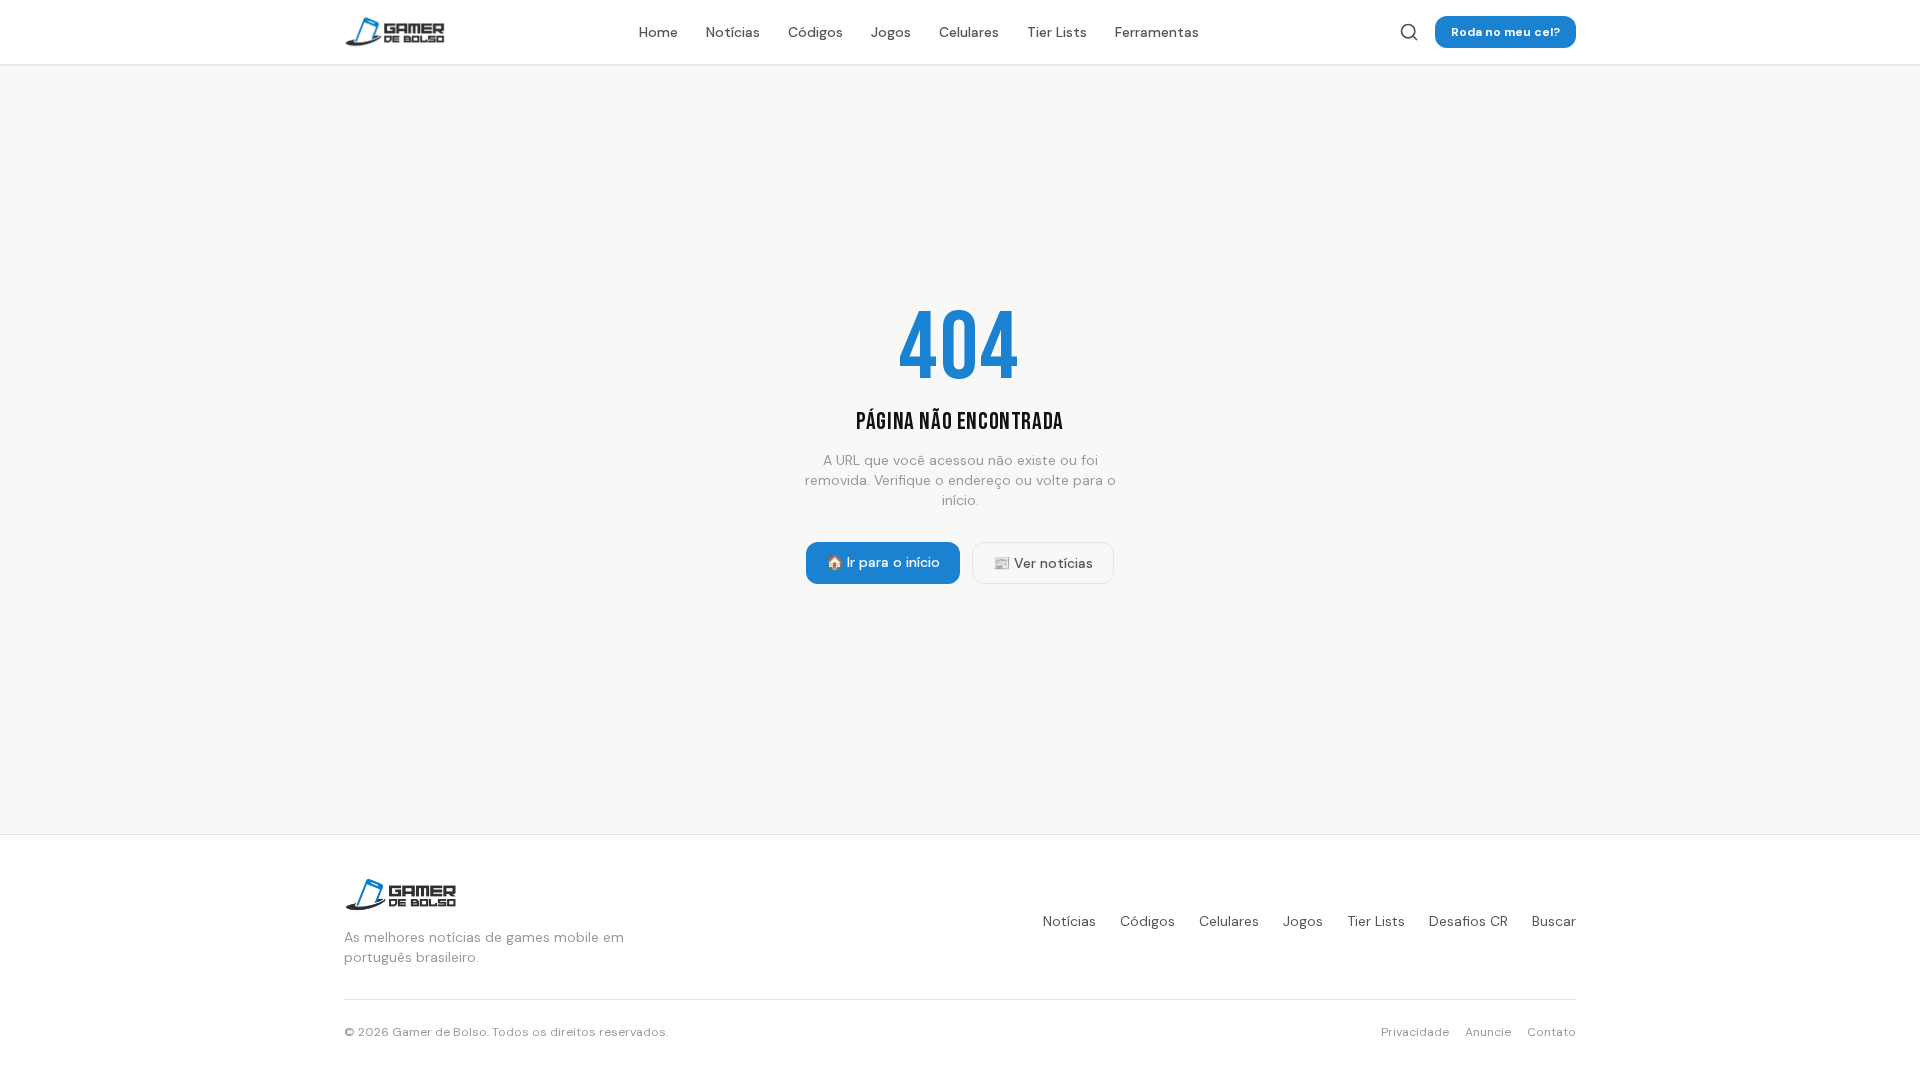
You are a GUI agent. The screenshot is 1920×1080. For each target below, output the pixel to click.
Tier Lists (1057, 32)
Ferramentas (1157, 32)
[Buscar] (1409, 32)
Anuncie (1488, 1032)
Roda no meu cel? (1505, 32)
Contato (1551, 1032)
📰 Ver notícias (1043, 563)
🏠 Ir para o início (883, 562)
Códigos (815, 32)
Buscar (1554, 921)
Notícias (733, 32)
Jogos (891, 32)
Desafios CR (1468, 921)
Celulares (969, 32)
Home (658, 32)
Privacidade (1415, 1032)
